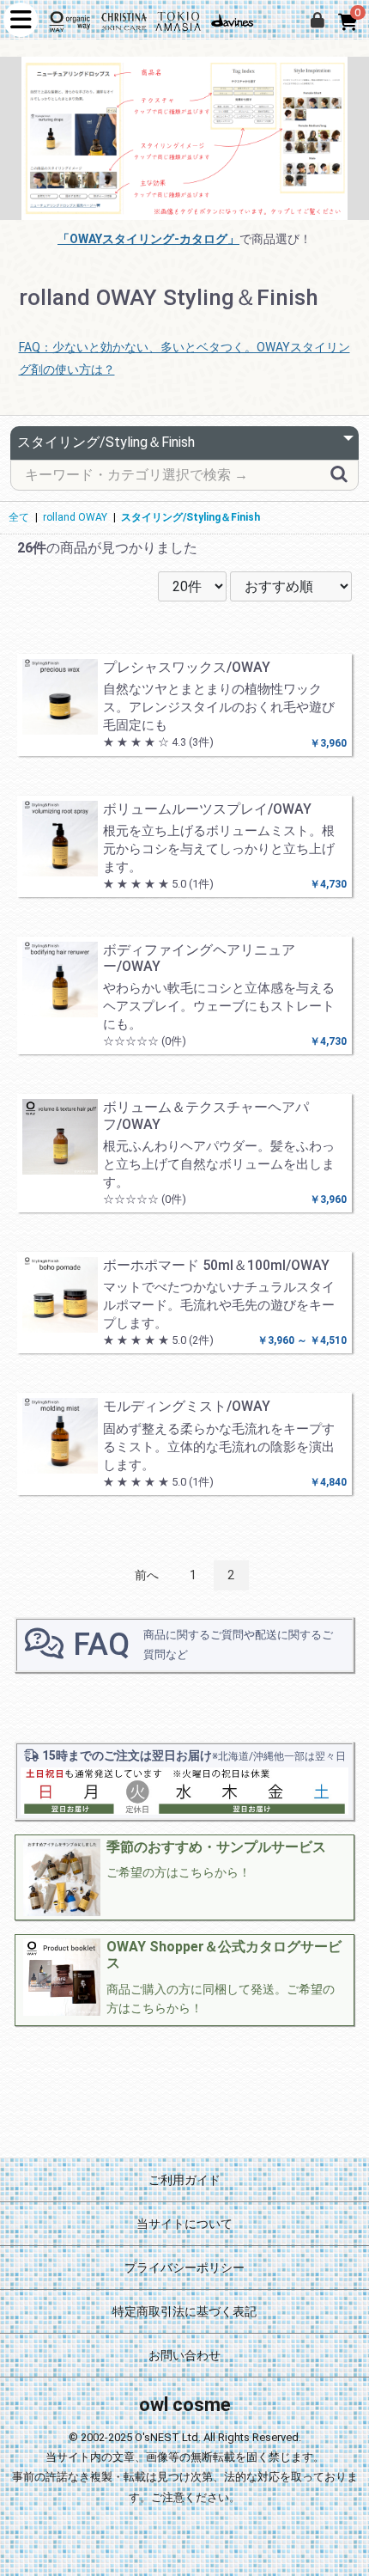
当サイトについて (184, 2224)
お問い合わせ (184, 2355)
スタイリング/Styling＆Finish (191, 517)
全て (19, 517)
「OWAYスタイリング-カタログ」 (148, 239)
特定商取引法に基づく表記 (184, 2311)
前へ (147, 1575)
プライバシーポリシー (184, 2268)
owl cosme (185, 2405)
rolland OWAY (75, 517)
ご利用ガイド (184, 2180)
